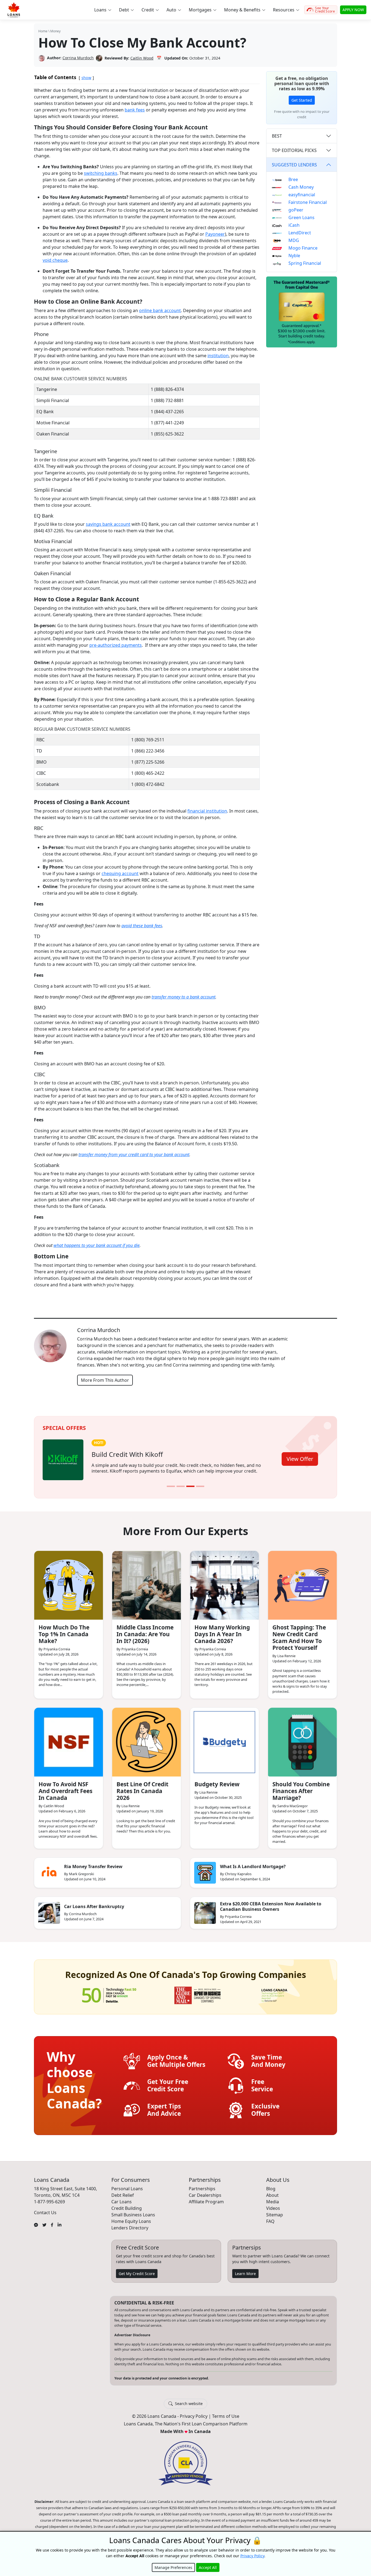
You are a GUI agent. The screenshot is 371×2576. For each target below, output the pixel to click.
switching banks (101, 173)
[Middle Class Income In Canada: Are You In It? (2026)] (147, 1585)
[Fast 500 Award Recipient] (274, 1995)
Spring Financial (305, 263)
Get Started (302, 100)
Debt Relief (123, 2195)
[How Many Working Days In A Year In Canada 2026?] (224, 1585)
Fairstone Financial (308, 202)
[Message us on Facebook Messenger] (36, 2225)
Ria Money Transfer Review (93, 1866)
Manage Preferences (173, 2567)
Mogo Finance (303, 248)
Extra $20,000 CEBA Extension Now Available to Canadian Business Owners (271, 1906)
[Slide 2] (181, 1486)
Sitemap (275, 2215)
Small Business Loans (133, 2215)
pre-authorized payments (116, 645)
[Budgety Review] (224, 1742)
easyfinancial (302, 195)
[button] (103, 10)
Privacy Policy (194, 2416)
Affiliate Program (206, 2202)
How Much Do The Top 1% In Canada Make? (64, 1634)
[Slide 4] (200, 1486)
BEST (277, 136)
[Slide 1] (171, 1486)
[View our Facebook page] (52, 2225)
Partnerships (202, 2189)
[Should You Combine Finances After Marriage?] (302, 1742)
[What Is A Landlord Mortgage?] (205, 1873)
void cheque (55, 260)
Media (273, 2202)
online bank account (160, 310)
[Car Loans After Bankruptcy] (49, 1913)
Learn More (245, 2274)
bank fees (135, 110)
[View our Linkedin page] (59, 2225)
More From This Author (105, 1380)
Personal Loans (127, 2189)
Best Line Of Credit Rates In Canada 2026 (142, 1791)
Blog (271, 2189)
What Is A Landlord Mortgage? (253, 1866)
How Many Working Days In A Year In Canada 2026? (222, 1634)
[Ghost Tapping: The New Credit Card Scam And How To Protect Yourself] (302, 1585)
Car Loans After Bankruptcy (94, 1906)
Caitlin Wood (142, 58)
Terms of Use (226, 2416)
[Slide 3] (190, 1486)
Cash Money (301, 187)
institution (218, 356)
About (272, 2195)
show (86, 78)
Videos (273, 2208)
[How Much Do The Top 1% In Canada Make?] (69, 1585)
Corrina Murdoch (78, 58)
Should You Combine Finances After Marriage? (301, 1791)
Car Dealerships (205, 2195)
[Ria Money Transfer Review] (49, 1873)
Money (55, 31)
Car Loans (122, 2202)
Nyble (294, 256)
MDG (294, 240)
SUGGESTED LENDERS (294, 165)
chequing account (120, 873)
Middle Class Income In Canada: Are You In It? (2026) (145, 1634)
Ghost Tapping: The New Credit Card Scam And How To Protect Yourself (299, 1637)
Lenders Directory (130, 2228)
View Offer (300, 1459)
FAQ (270, 2221)
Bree (293, 179)
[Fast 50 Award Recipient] (109, 1995)
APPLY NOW (353, 10)
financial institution (207, 811)
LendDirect (300, 233)
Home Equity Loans (131, 2221)
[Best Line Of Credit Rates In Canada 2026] (147, 1742)
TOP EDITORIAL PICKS (294, 150)
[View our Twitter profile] (44, 2225)
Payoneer (215, 234)
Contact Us (45, 2213)
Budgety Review (217, 1784)
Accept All (208, 2567)
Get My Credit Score (137, 2274)
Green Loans (301, 217)
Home (43, 31)
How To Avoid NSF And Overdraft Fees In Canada (65, 1791)
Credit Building (127, 2208)
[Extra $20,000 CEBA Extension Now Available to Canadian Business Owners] (205, 1913)
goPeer (296, 210)
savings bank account (108, 524)
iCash (294, 225)
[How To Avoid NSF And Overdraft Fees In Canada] (69, 1742)
